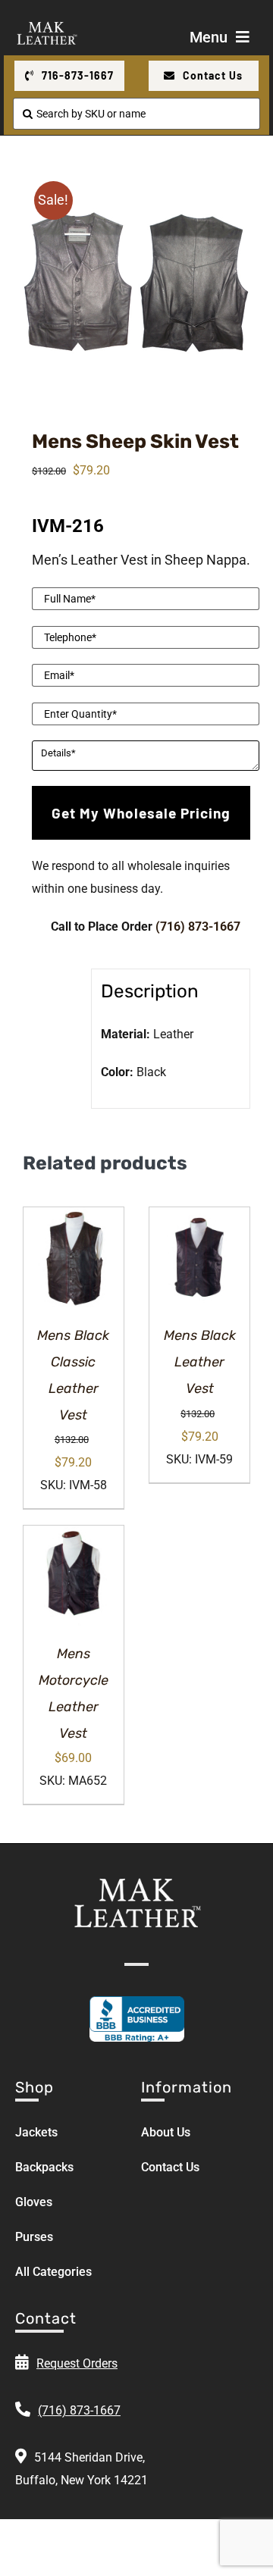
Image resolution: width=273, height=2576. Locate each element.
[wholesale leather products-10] (136, 280)
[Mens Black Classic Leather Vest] (74, 1257)
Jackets (36, 2132)
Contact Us (170, 2167)
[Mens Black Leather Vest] (199, 1257)
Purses (34, 2237)
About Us (166, 2132)
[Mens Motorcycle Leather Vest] (74, 1576)
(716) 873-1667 (198, 926)
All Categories (53, 2272)
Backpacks (44, 2167)
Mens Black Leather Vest (200, 1362)
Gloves (34, 2202)
